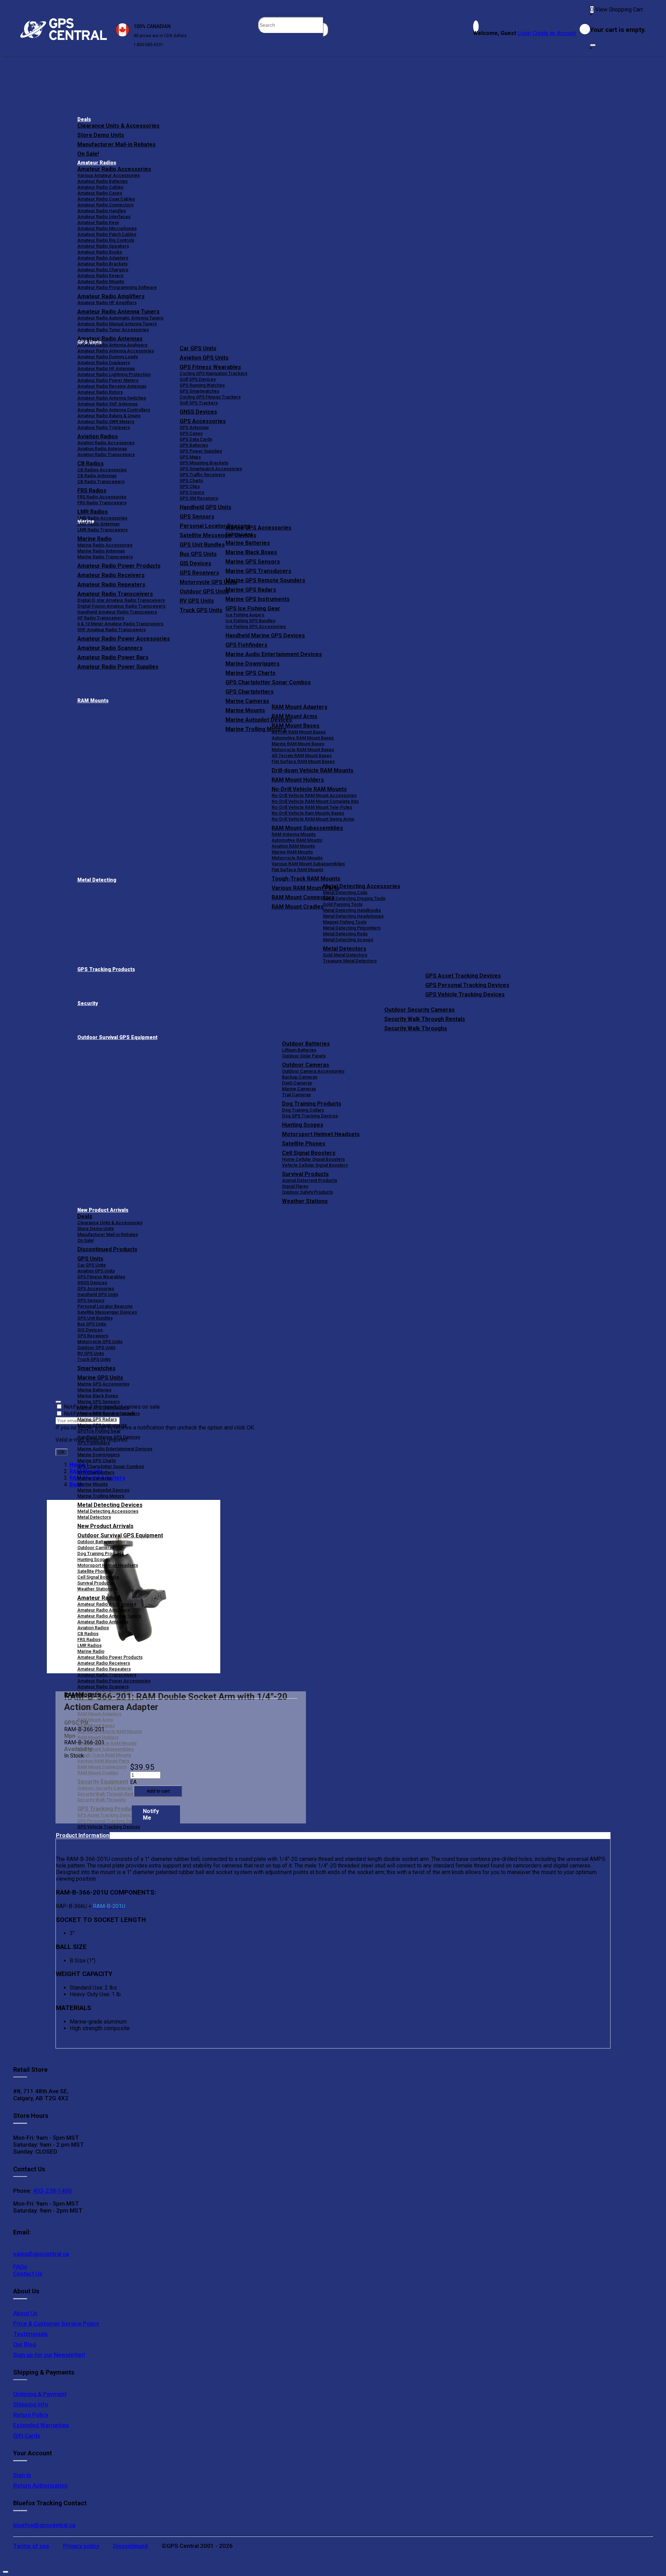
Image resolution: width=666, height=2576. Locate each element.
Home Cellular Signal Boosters (313, 1159)
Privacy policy (81, 2546)
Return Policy (31, 2415)
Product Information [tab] (83, 1835)
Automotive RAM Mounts (297, 840)
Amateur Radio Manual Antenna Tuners (117, 324)
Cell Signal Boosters (309, 1153)
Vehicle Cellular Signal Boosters (315, 1165)
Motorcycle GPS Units (100, 1342)
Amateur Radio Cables (100, 187)
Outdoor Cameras (306, 1065)
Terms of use (31, 2546)
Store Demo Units (101, 135)
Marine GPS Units (100, 1378)
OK (62, 1452)
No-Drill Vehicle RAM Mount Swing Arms (313, 819)
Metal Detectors (345, 949)
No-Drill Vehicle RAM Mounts (309, 789)
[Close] (593, 45)
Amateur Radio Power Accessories (114, 1681)
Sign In (22, 2475)
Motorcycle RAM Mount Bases (303, 750)
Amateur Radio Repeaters (104, 1669)
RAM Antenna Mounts (294, 834)
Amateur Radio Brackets (103, 264)
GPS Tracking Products (106, 969)
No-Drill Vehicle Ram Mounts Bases (308, 813)
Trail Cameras (296, 1095)
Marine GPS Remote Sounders (265, 580)
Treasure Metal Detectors (350, 961)
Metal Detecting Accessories (362, 886)
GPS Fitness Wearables (210, 367)
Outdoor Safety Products (308, 1192)
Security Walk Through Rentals (425, 1019)
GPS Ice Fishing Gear (253, 608)
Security (88, 1003)
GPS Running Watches (202, 385)
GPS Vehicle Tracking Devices (465, 994)
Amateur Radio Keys (98, 222)
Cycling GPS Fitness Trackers (210, 397)
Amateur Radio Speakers (103, 246)
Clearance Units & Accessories (118, 126)
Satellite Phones (304, 1144)
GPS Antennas (194, 427)
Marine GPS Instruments (258, 599)
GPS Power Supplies (201, 451)
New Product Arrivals (103, 1210)
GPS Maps (190, 457)
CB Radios (88, 1634)
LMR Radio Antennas (99, 524)
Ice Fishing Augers (245, 615)
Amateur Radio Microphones (107, 228)
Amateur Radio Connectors (105, 205)
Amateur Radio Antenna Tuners (118, 312)
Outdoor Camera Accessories (313, 1071)
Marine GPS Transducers (258, 571)
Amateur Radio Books (100, 252)
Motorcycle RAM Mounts (297, 858)
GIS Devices (90, 1330)
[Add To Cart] (158, 1791)
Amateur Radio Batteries (103, 181)
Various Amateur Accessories (109, 175)
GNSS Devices (198, 412)
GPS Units (90, 1259)
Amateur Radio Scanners (103, 1687)
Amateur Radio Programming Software (117, 287)
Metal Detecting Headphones (353, 916)
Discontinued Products (107, 1249)
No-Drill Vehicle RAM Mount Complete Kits (315, 801)
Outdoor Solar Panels (304, 1056)
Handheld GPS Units (206, 507)
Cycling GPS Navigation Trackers (214, 373)
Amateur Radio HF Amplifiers (107, 303)
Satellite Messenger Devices (107, 1312)
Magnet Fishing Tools (345, 922)
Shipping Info (31, 2404)
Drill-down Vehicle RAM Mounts (313, 770)
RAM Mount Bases (296, 726)
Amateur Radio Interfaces (104, 217)
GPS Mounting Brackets (204, 463)
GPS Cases (191, 433)
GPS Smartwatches (199, 391)
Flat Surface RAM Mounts (297, 870)
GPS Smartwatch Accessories (211, 469)
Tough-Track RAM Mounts (306, 879)
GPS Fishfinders (246, 645)
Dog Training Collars (303, 1110)
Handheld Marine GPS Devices (265, 636)
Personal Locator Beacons (105, 1306)
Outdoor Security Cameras (420, 1010)
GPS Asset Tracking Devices (463, 976)
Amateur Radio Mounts (101, 281)
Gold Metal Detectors (345, 955)
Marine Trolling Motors (101, 1496)
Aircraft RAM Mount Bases (299, 732)
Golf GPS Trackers (199, 403)
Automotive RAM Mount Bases (303, 738)
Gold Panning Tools (343, 904)
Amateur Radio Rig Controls (106, 240)
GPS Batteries (194, 445)
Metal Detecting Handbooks (352, 910)
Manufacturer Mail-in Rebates (117, 144)
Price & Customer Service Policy (56, 2324)
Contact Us (28, 2274)
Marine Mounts (93, 1484)
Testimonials (31, 2334)
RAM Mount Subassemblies (307, 828)
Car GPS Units (198, 348)
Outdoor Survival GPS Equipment (117, 1037)
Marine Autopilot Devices (103, 1490)
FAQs (20, 2267)
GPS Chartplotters (250, 692)
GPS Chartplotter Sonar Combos (268, 682)
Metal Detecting (97, 880)
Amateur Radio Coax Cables (106, 199)
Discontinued (130, 2546)
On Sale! (88, 154)
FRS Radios (89, 1639)
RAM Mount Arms (294, 716)
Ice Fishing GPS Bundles (250, 621)
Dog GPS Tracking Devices (310, 1116)
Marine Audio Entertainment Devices (274, 654)
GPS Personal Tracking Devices (467, 985)
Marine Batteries (248, 543)
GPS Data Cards (196, 439)
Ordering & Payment (40, 2394)
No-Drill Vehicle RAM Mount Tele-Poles (312, 807)
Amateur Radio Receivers (104, 1663)
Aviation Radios (93, 1628)
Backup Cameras (300, 1077)
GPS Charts (191, 480)
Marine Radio (91, 1651)
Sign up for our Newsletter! (49, 2355)
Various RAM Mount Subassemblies (308, 864)
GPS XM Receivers (199, 498)
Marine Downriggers (253, 664)
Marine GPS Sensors (253, 562)
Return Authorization (40, 2485)
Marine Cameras (247, 701)
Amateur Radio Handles (102, 211)
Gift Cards (27, 2436)
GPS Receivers (93, 1336)
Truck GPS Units (94, 1359)
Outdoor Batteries (306, 1044)
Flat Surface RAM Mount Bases (303, 761)
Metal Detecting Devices (110, 1505)
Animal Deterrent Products (310, 1180)
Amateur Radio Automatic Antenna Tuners (120, 318)
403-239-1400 (52, 2191)
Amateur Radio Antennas (110, 339)
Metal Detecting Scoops (348, 940)
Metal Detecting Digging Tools (354, 898)
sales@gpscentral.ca (41, 2254)
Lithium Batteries (299, 1050)
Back (76, 1484)
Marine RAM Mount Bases (298, 744)
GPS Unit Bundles (95, 1318)
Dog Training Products (312, 1104)
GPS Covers (192, 492)
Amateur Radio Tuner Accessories (113, 330)
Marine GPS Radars (251, 590)
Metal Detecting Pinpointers (352, 928)
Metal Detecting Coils (345, 892)
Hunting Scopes (303, 1125)
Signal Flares (295, 1186)
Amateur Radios (97, 163)
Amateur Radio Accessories (114, 169)
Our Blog (25, 2344)
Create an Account (554, 33)
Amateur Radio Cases (100, 193)
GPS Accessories (203, 421)
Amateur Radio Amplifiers (111, 296)
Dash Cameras (297, 1083)
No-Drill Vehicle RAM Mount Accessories (314, 795)
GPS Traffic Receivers (202, 475)
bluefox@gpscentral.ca (44, 2525)
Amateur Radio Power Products (110, 1657)
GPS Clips (190, 486)
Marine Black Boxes (251, 552)
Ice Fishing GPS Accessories (256, 626)
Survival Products (305, 1174)
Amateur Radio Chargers (103, 270)
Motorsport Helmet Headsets (321, 1134)
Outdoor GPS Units (96, 1347)
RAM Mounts (93, 701)
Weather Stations (305, 1201)
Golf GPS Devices (198, 379)
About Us (25, 2313)
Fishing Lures (239, 534)
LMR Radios (89, 1645)
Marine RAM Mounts (292, 852)
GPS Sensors (197, 517)
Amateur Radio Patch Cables (107, 234)
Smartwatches (96, 1368)
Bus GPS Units (92, 1324)
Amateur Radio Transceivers (107, 1675)
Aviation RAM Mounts (293, 846)
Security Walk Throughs (416, 1028)
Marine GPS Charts (250, 673)
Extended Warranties (41, 2425)
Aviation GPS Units (204, 358)
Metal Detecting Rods (345, 934)
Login (524, 33)
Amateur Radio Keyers (100, 276)
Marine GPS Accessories (258, 528)
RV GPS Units (91, 1353)
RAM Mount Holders (298, 780)
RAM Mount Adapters (300, 707)
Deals (84, 119)
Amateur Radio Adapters (103, 258)
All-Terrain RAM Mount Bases (302, 755)
